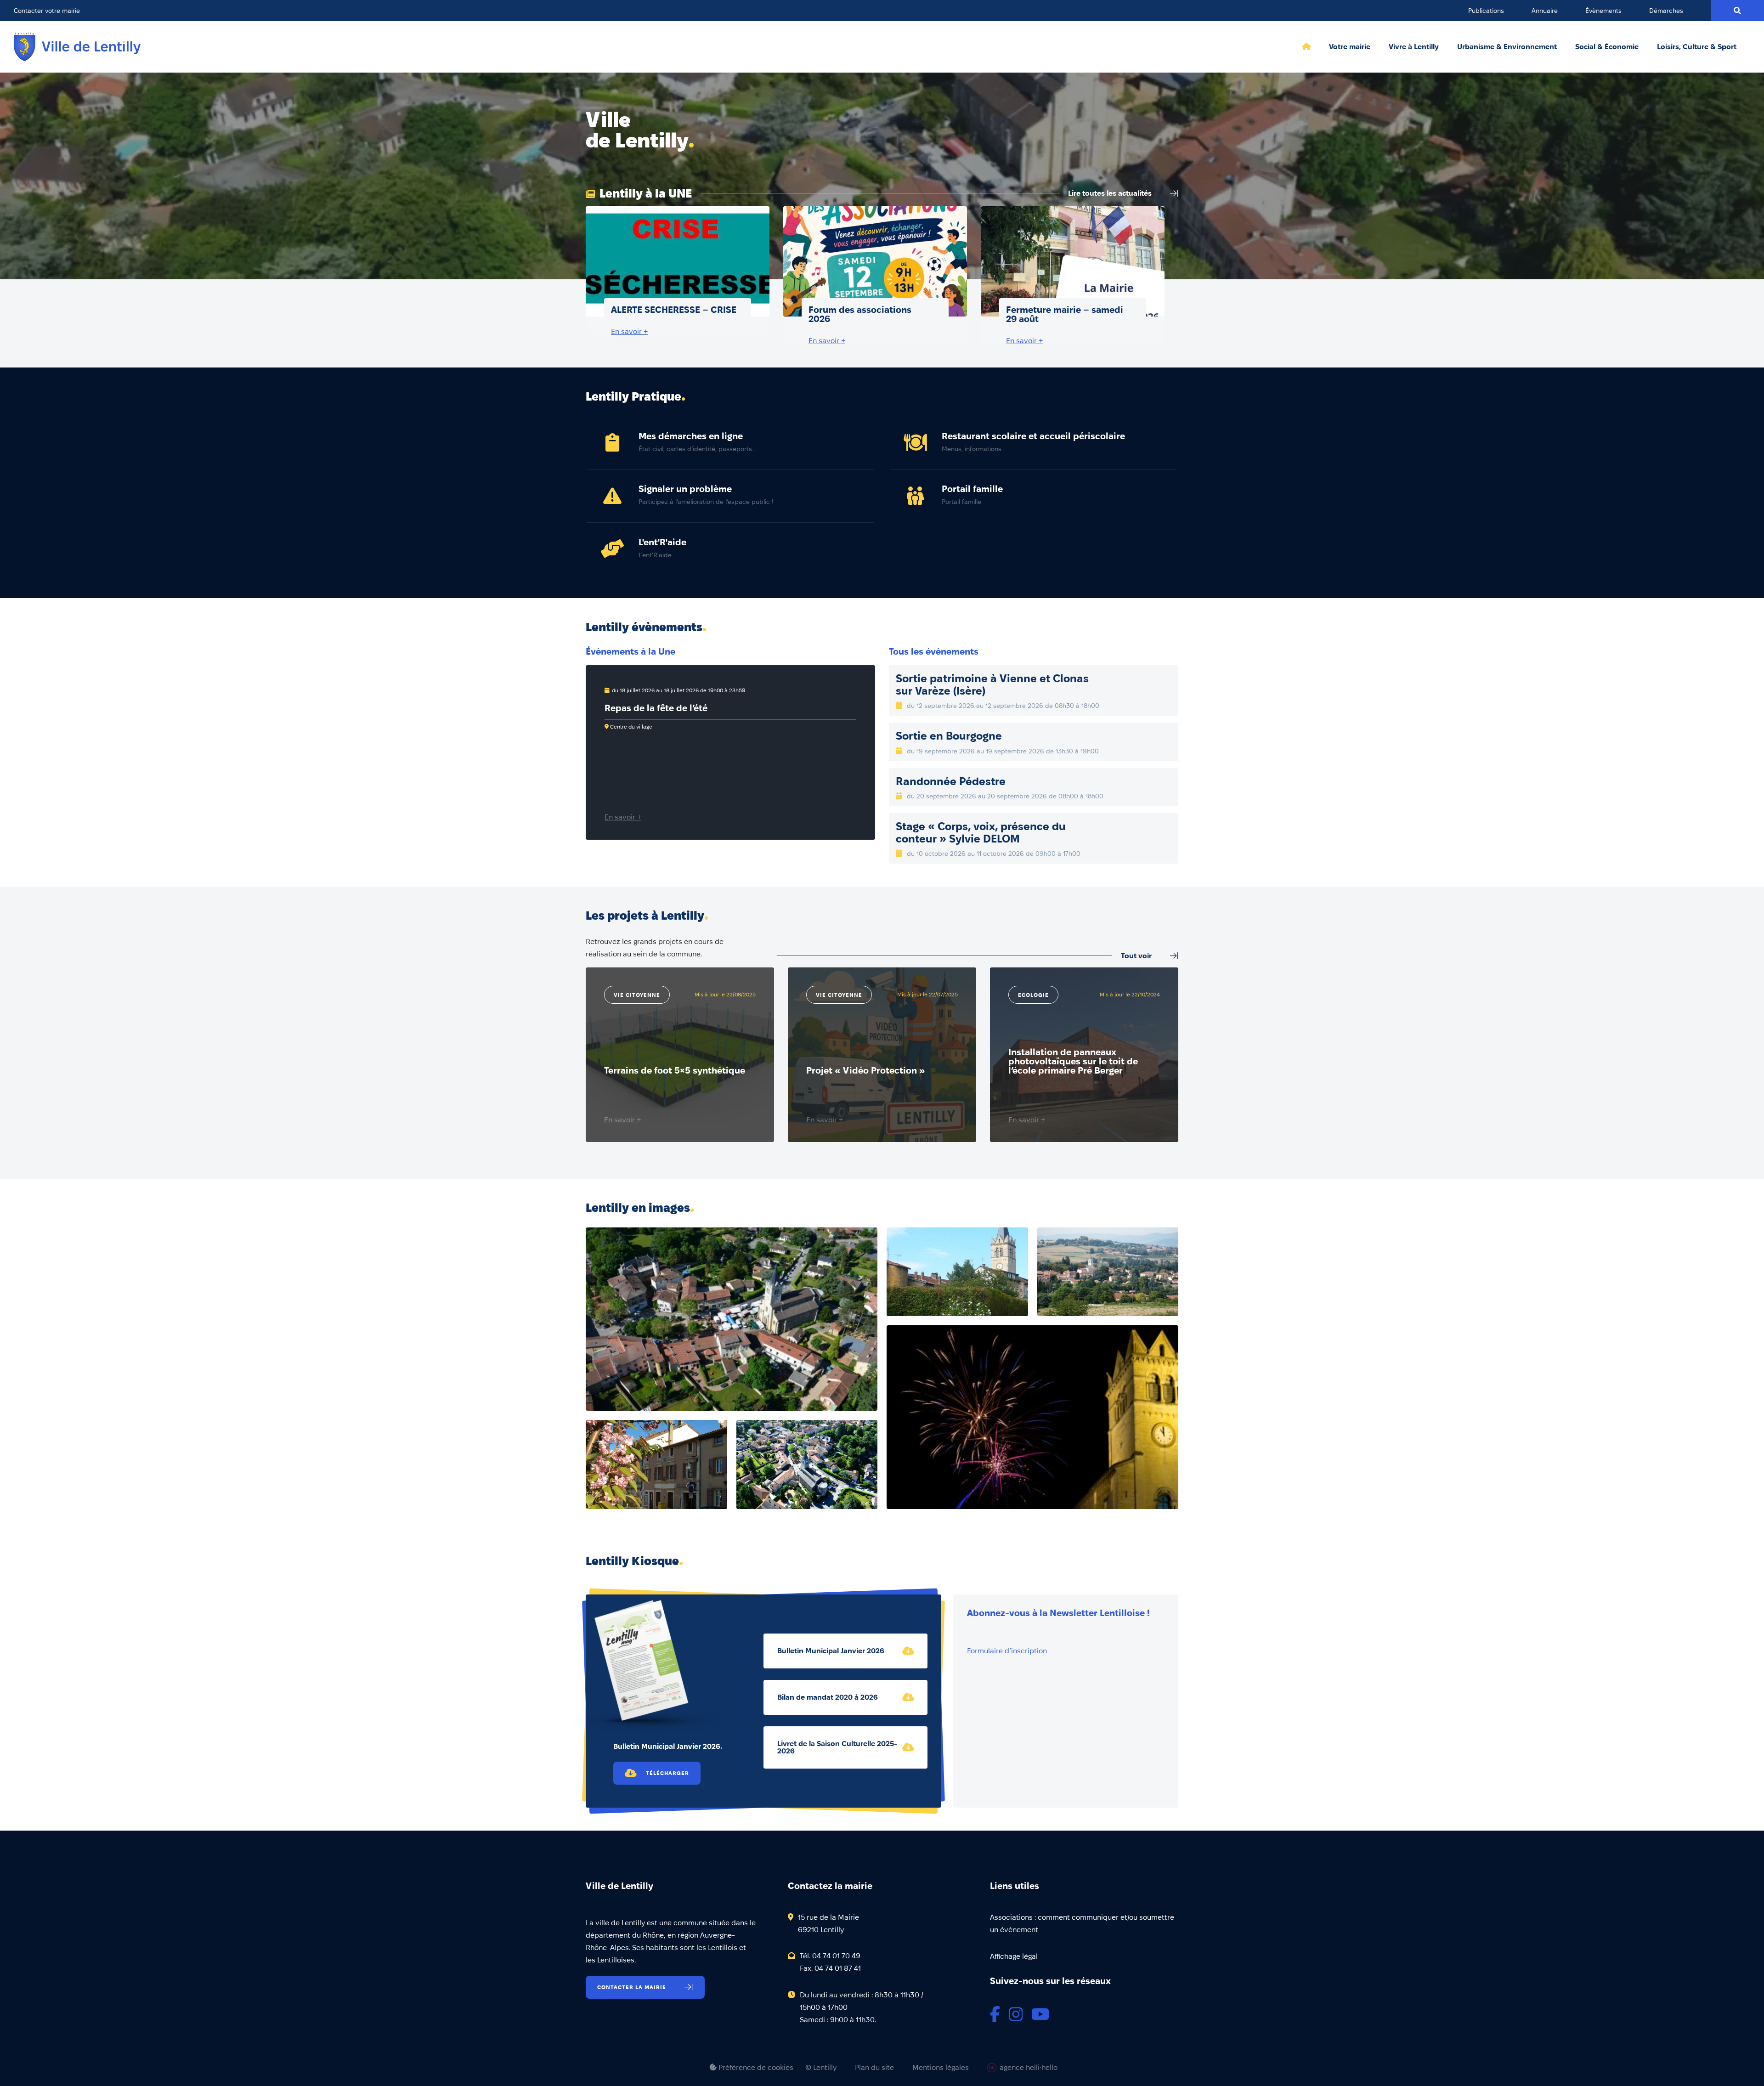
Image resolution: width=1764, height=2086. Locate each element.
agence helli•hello (1029, 2067)
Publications (1486, 11)
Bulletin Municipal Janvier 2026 (831, 1651)
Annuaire (1545, 11)
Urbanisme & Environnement (1507, 47)
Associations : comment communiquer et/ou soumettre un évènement (1082, 1923)
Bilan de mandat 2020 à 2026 (828, 1697)
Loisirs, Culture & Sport (1697, 47)
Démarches (1666, 11)
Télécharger (667, 1773)
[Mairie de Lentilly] (77, 47)
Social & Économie (1607, 47)
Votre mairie (1350, 47)
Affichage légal (1014, 1956)
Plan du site (874, 2068)
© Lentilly (821, 2068)
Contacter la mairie (632, 1987)
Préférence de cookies (755, 2067)
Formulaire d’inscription (1007, 1651)
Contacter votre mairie (47, 11)
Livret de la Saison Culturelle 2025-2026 (837, 1747)
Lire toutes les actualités (1110, 193)
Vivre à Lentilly (1414, 47)
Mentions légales (941, 2068)
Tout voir (1136, 956)
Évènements (1603, 11)
